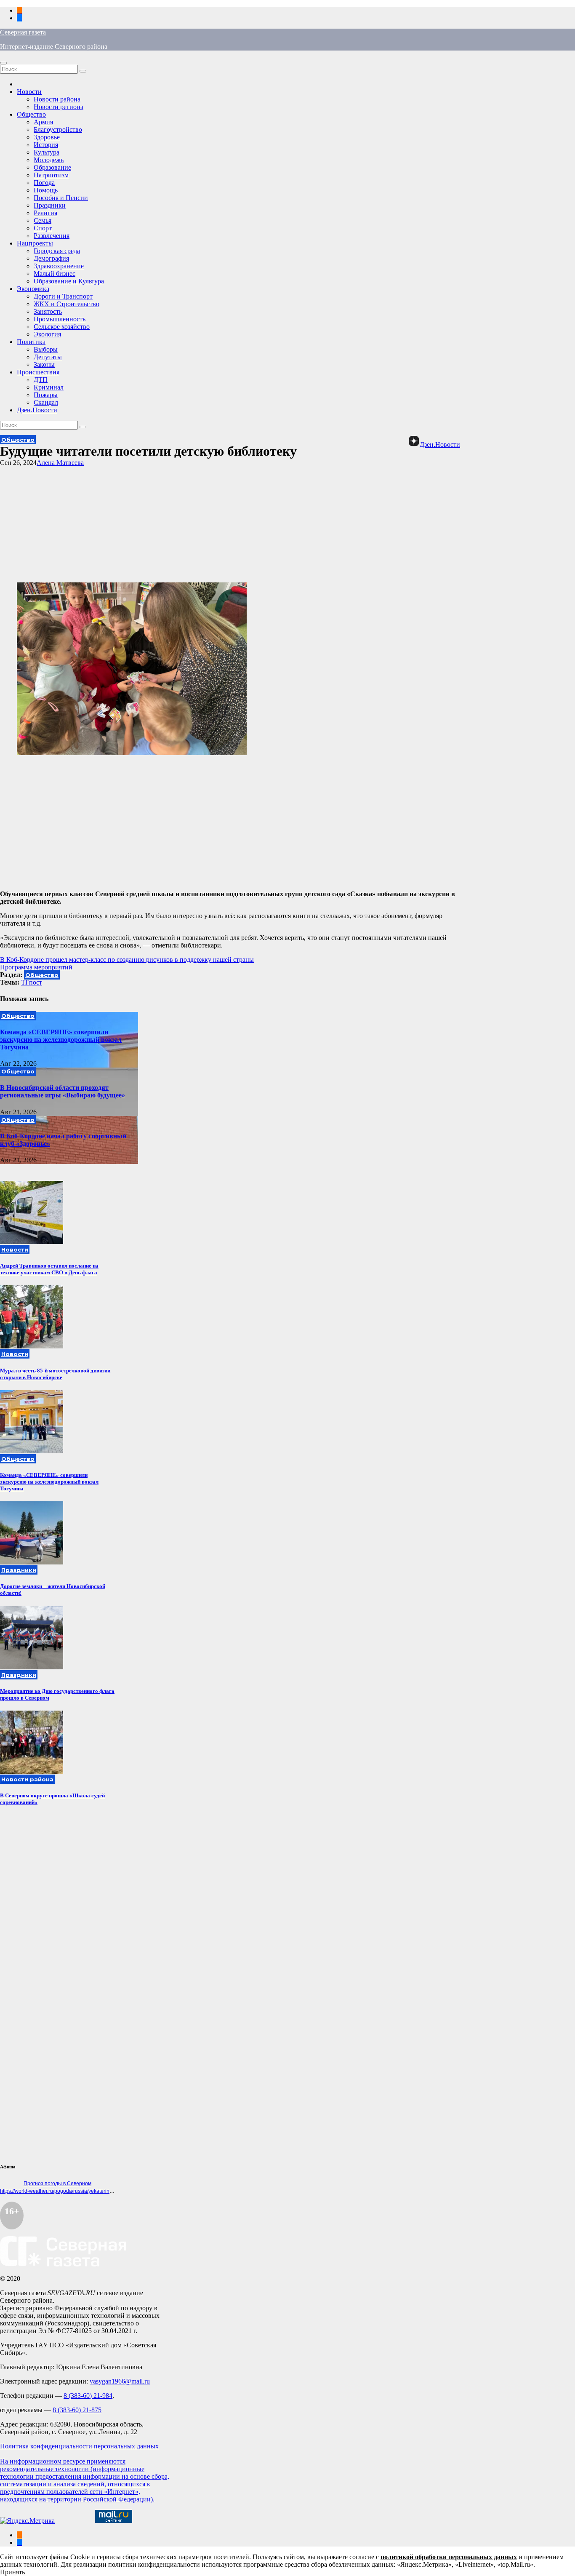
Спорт (43, 228)
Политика (31, 342)
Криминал (49, 387)
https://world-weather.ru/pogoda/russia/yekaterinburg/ (61, 2191)
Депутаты (48, 357)
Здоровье (47, 137)
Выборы (46, 349)
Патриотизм (51, 175)
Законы (44, 364)
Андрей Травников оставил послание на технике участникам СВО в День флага (49, 1269)
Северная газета (23, 32)
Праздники (50, 205)
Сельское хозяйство (62, 327)
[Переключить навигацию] (3, 63)
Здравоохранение (59, 266)
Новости (29, 92)
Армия (43, 122)
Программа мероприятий (36, 967)
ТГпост (32, 982)
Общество (31, 114)
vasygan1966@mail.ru (120, 2381)
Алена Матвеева (60, 463)
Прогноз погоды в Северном (57, 2184)
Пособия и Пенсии (61, 198)
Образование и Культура (69, 281)
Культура (47, 152)
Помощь (46, 190)
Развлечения (52, 236)
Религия (45, 213)
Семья (43, 220)
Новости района (57, 99)
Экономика (33, 289)
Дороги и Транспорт (63, 296)
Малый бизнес (55, 274)
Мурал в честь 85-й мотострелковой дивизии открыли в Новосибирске (55, 1374)
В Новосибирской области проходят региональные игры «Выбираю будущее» (63, 1091)
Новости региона (59, 107)
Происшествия (38, 372)
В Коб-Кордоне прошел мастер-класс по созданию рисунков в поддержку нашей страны (127, 960)
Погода (44, 183)
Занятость (48, 311)
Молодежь (49, 160)
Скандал (46, 402)
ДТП (41, 380)
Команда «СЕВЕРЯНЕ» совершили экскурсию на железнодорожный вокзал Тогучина (61, 1040)
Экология (47, 334)
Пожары (46, 395)
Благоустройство (58, 129)
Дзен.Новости (37, 410)
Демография (51, 258)
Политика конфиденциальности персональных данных (79, 2446)
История (46, 145)
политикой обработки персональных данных (449, 2557)
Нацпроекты (35, 243)
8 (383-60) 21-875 (77, 2410)
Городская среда (57, 251)
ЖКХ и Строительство (67, 304)
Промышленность (60, 319)
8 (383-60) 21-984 (88, 2396)
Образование (52, 167)
